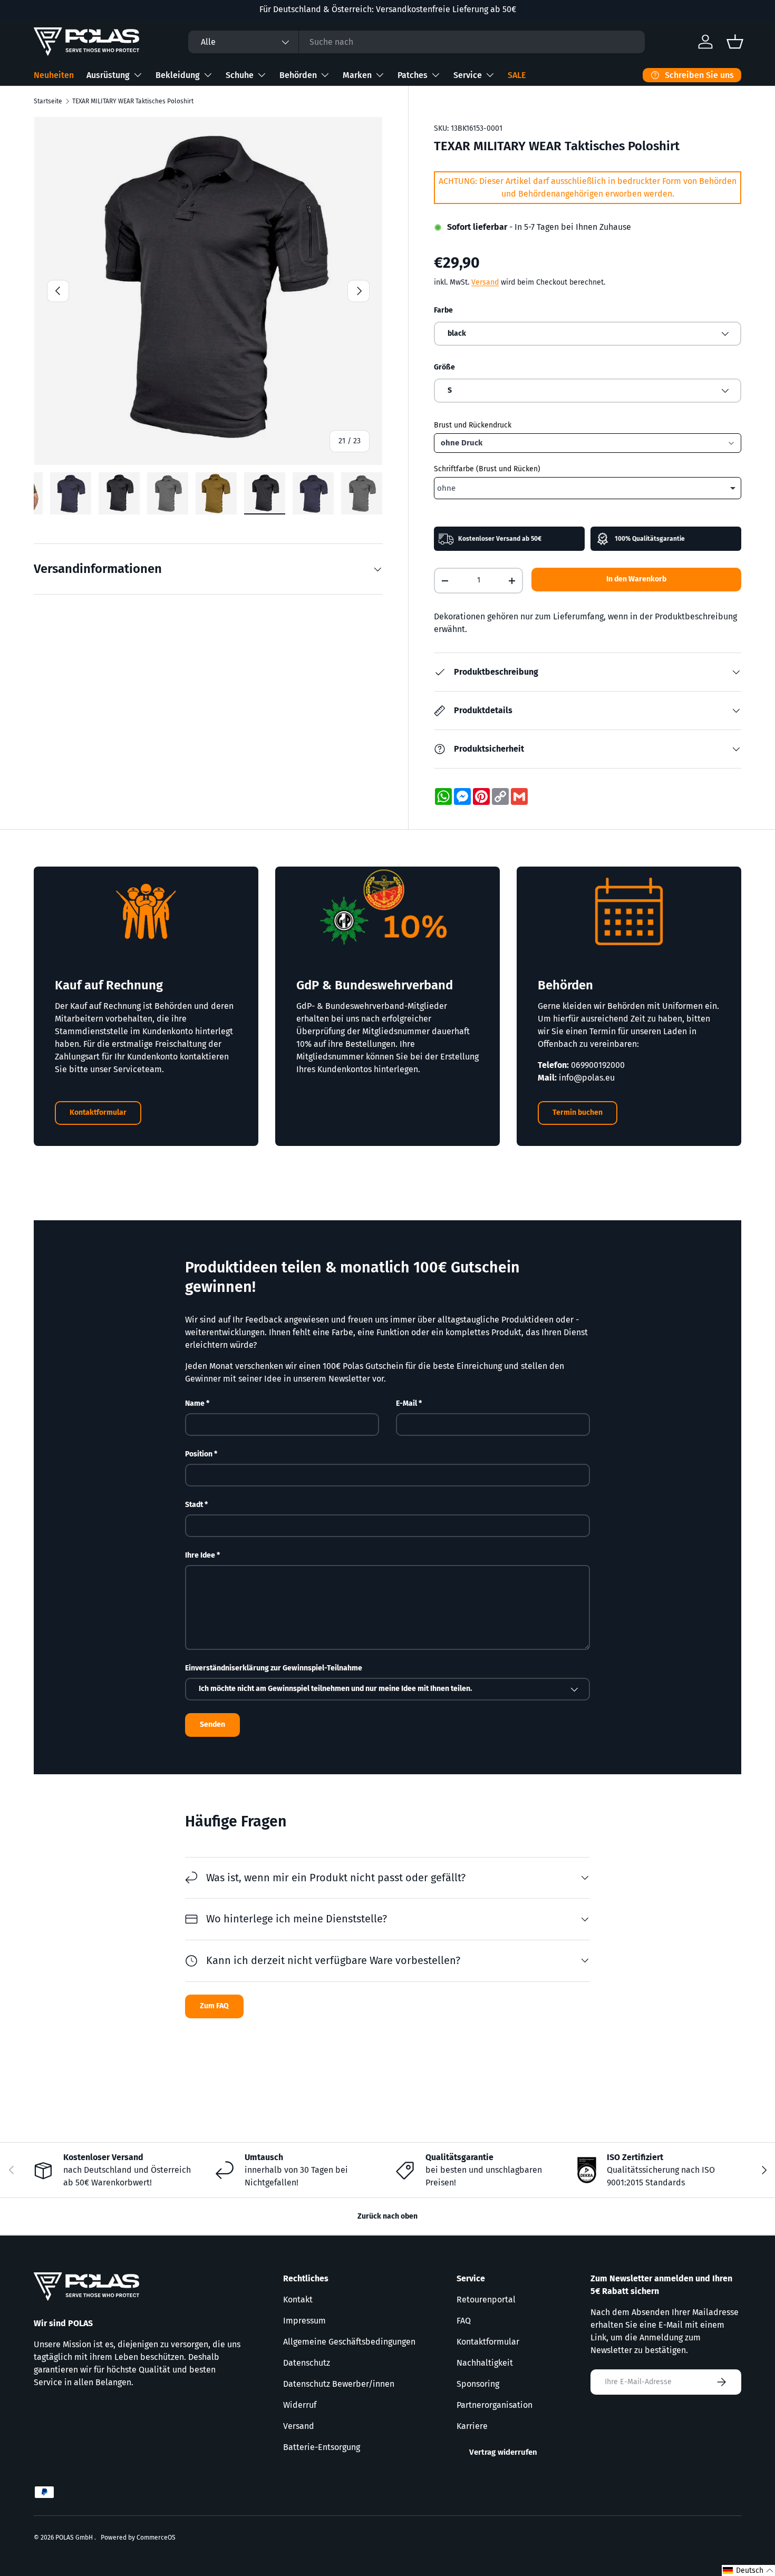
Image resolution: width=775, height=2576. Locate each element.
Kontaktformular (98, 1112)
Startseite (48, 101)
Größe (444, 367)
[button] (748, 2570)
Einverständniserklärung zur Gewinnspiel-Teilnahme (274, 1668)
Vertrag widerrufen (503, 2452)
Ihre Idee (200, 1555)
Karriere (472, 2426)
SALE (517, 75)
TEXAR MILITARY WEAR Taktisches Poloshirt (133, 101)
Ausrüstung (108, 75)
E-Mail (406, 1403)
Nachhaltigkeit (485, 2363)
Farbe (443, 310)
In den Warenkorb (636, 579)
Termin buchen (578, 1112)
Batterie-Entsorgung (322, 2447)
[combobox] (416, 42)
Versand (485, 282)
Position (199, 1454)
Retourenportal (486, 2300)
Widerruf (300, 2405)
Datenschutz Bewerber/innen (339, 2384)
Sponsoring (478, 2384)
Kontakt (298, 2300)
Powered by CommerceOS (138, 2538)
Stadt (194, 1505)
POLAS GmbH (75, 2538)
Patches (413, 75)
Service (468, 75)
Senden (212, 1724)
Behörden (298, 75)
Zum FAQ (214, 2005)
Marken (357, 75)
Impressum (304, 2321)
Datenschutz (307, 2363)
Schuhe (240, 75)
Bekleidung (178, 75)
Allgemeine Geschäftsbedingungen (349, 2342)
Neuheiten (54, 75)
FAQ (464, 2321)
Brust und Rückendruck (473, 425)
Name (195, 1403)
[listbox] (588, 488)
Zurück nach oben (387, 2216)
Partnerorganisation (495, 2405)
